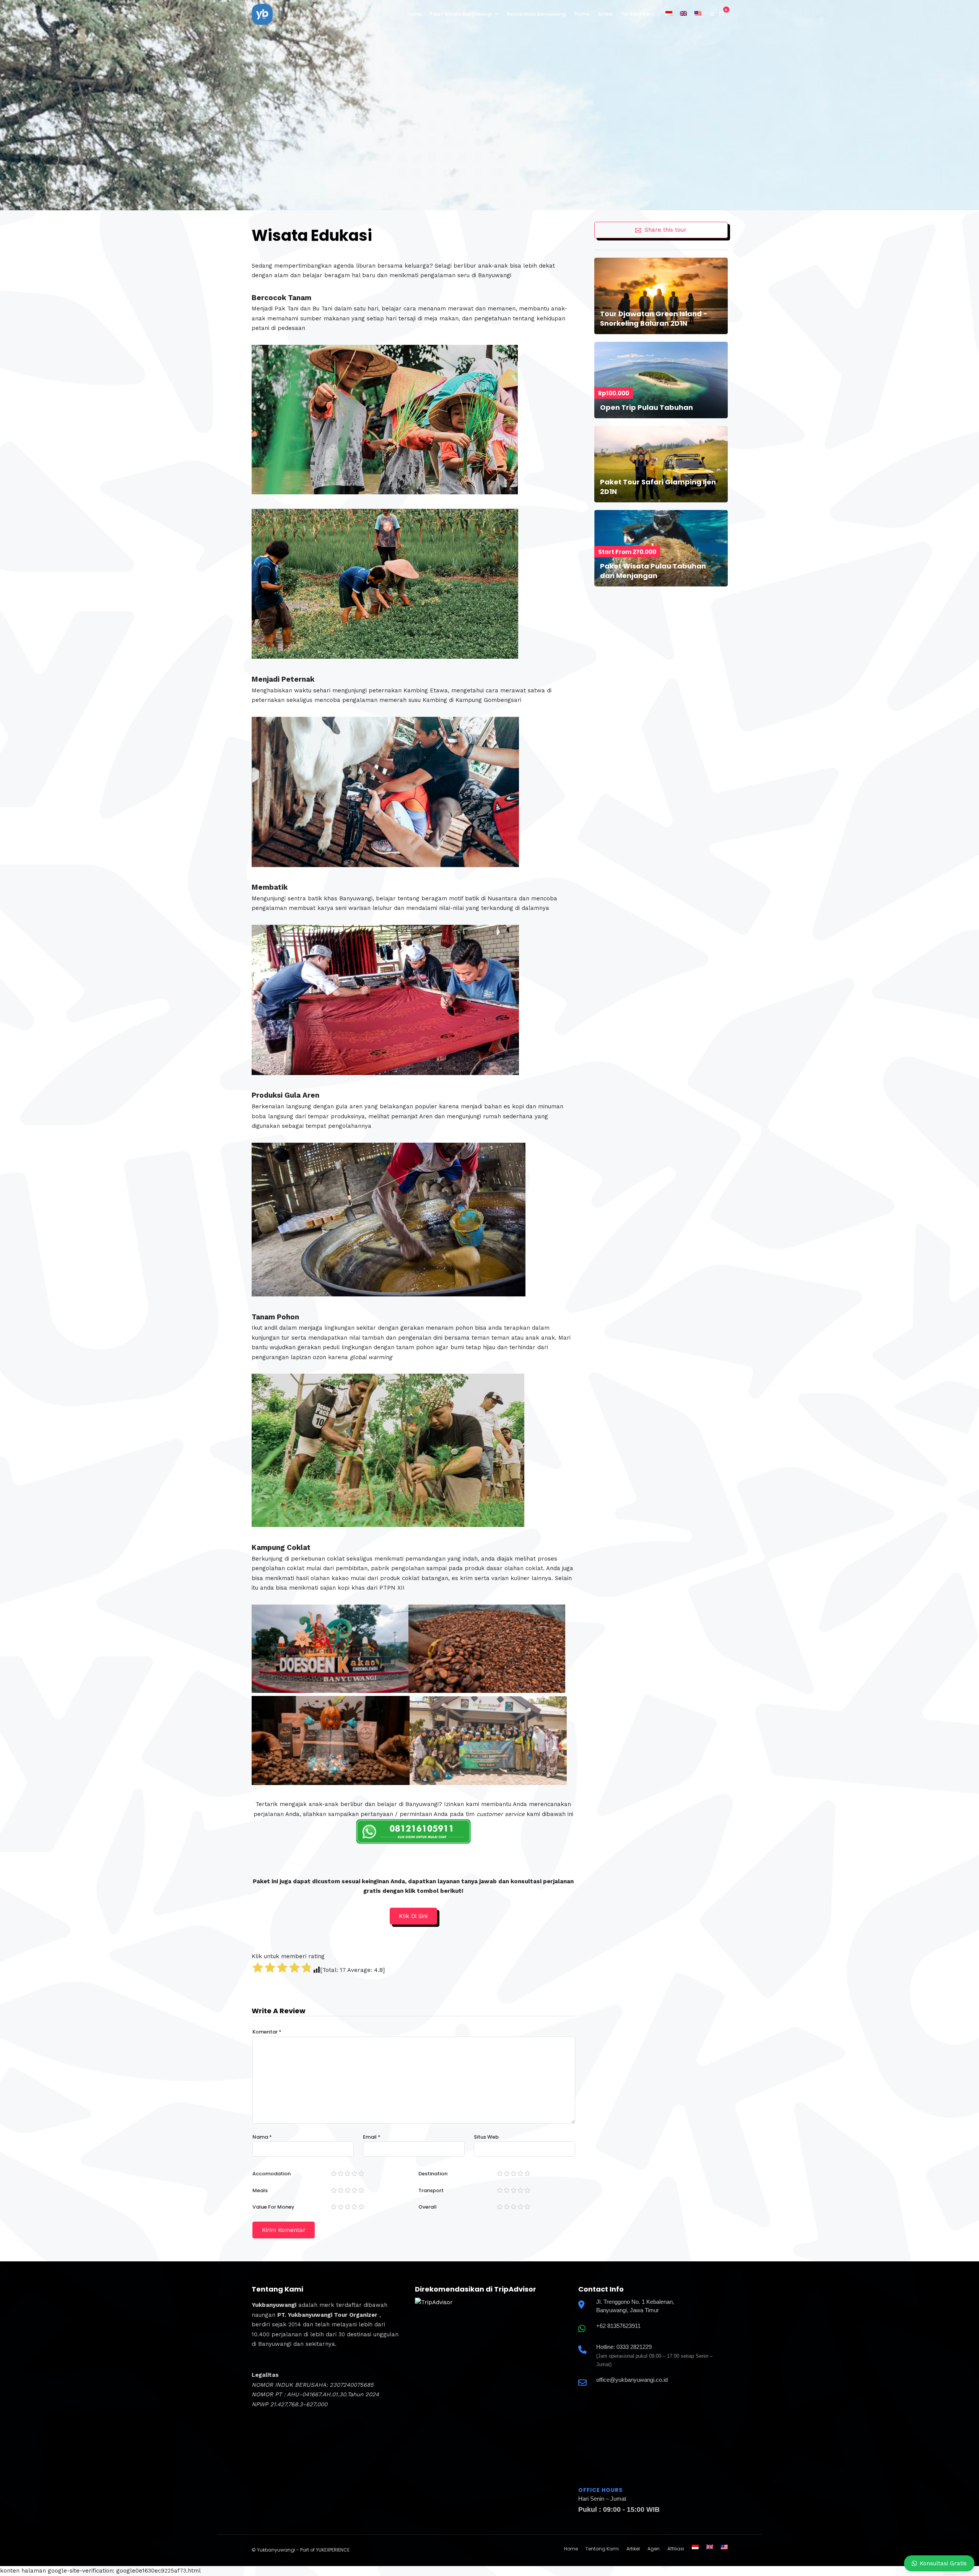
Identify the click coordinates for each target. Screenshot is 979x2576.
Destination (433, 2174)
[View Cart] (722, 14)
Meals (260, 2190)
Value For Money (273, 2207)
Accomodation (272, 2174)
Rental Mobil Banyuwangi (537, 14)
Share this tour (666, 230)
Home (414, 14)
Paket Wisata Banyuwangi (461, 14)
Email (372, 2137)
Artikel (605, 14)
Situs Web (486, 2137)
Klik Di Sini (413, 1916)
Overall (428, 2207)
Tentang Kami (638, 14)
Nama (262, 2137)
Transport (431, 2190)
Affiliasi (676, 2549)
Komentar (267, 2032)
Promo (582, 14)
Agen (654, 2549)
